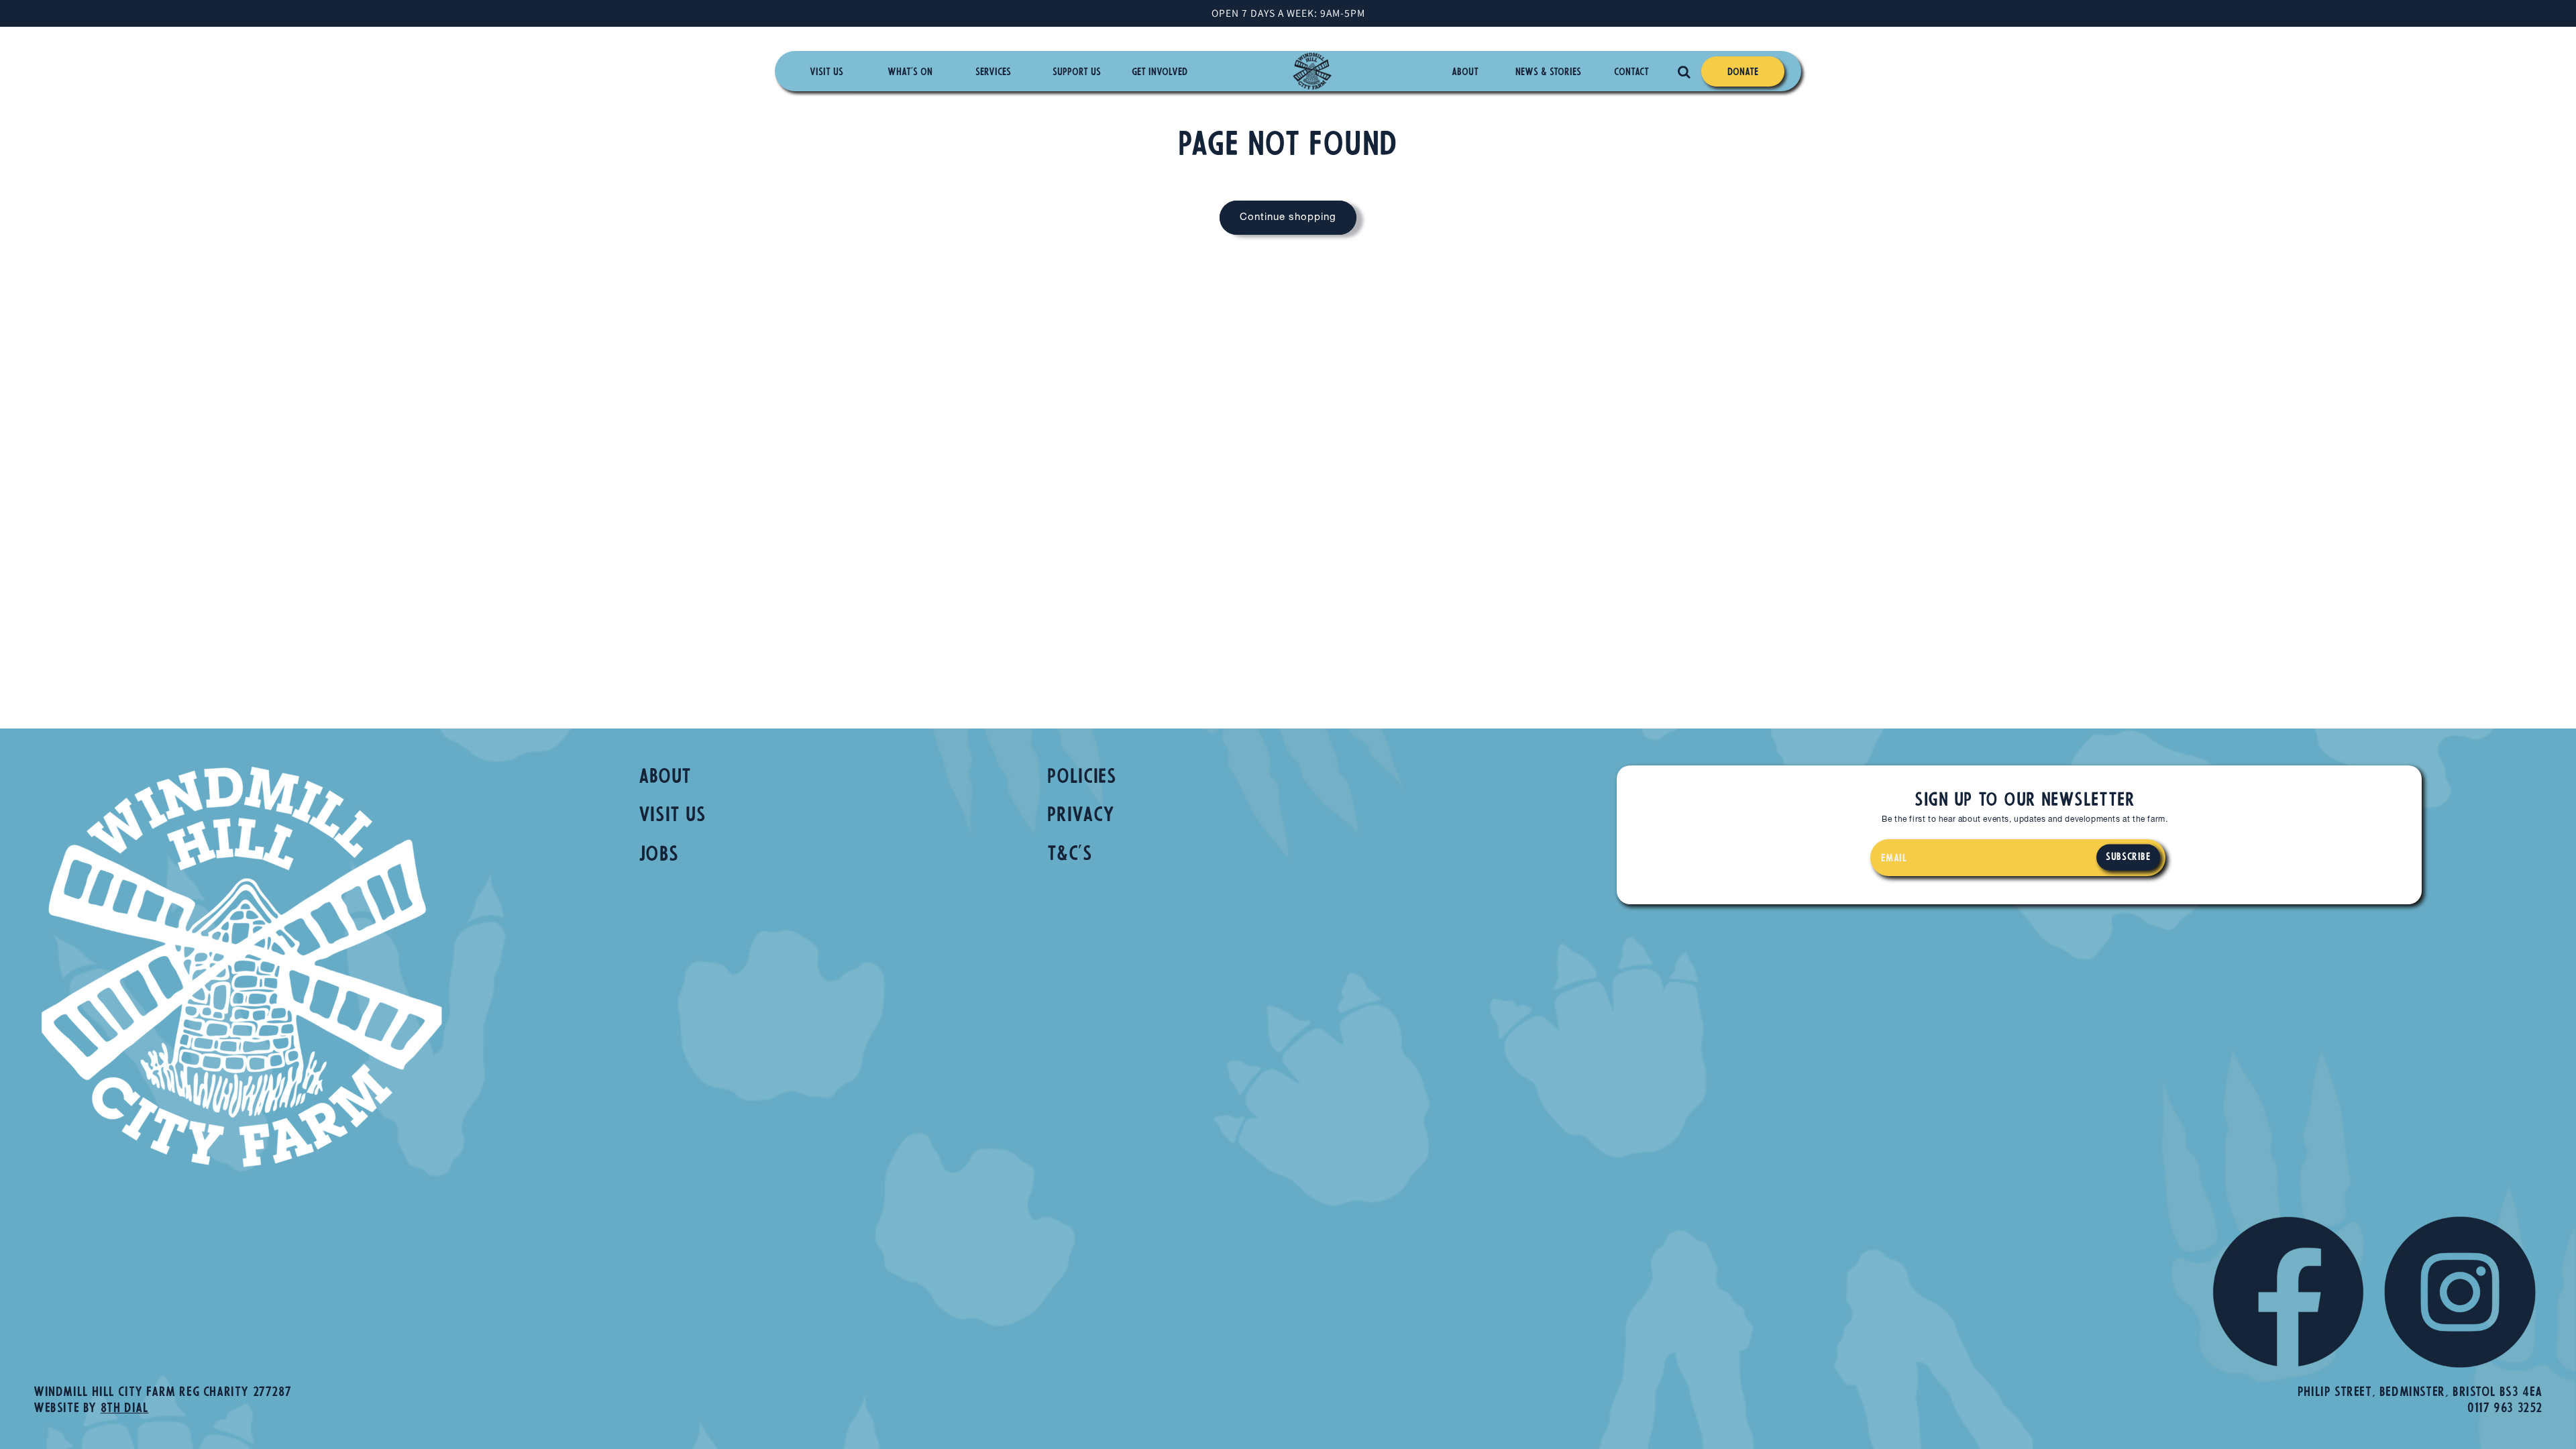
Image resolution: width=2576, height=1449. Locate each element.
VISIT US (673, 816)
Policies (1082, 778)
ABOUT (665, 778)
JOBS (659, 856)
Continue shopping (1288, 218)
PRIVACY (1081, 816)
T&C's (1070, 855)
